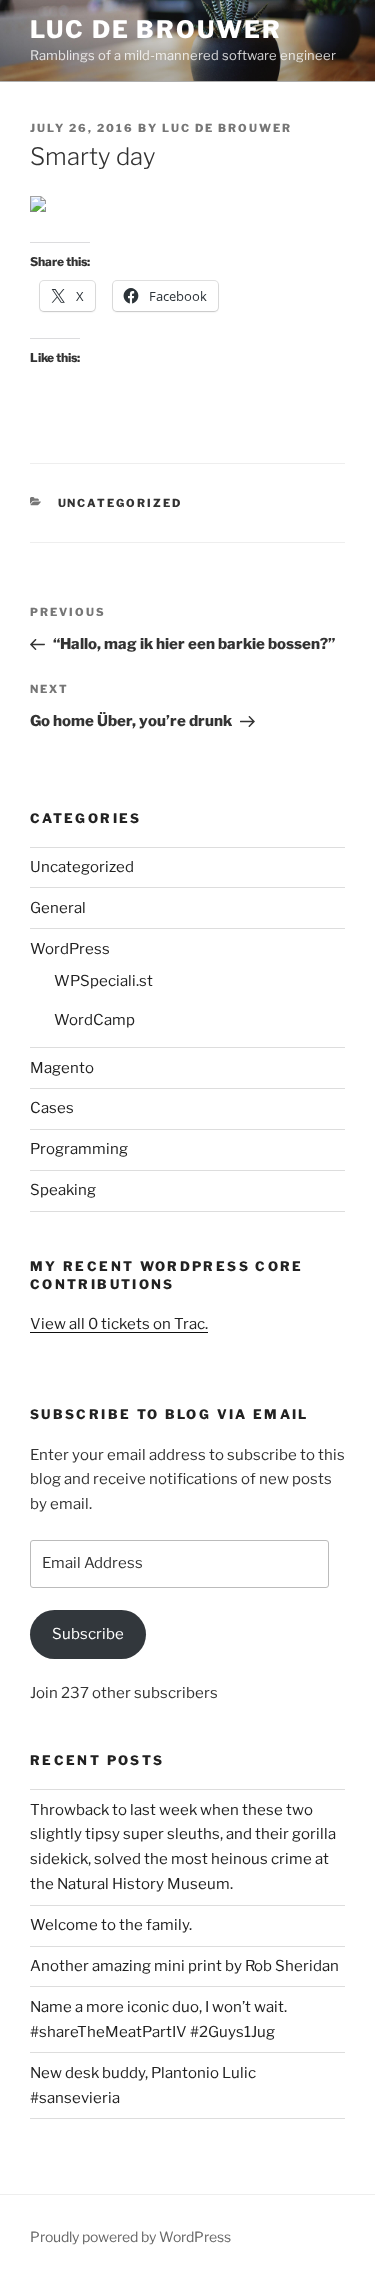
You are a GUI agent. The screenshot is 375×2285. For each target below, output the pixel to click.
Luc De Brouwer (156, 29)
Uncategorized (120, 503)
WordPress (70, 949)
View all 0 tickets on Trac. (119, 1324)
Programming (79, 1149)
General (58, 908)
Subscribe (88, 1634)
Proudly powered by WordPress (130, 2236)
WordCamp (94, 1020)
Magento (62, 1068)
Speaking (63, 1190)
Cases (52, 1108)
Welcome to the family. (111, 1925)
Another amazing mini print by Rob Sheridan (184, 1966)
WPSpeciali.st (103, 981)
